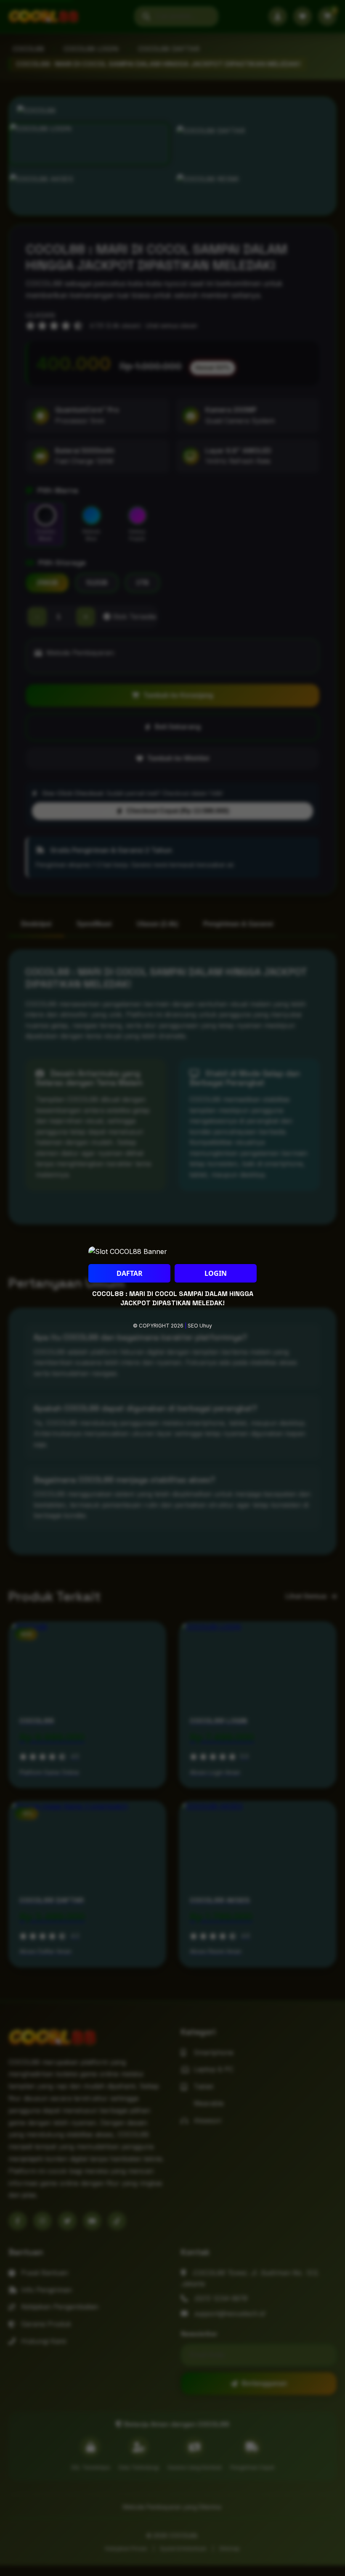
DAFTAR (130, 1273)
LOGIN (216, 1273)
